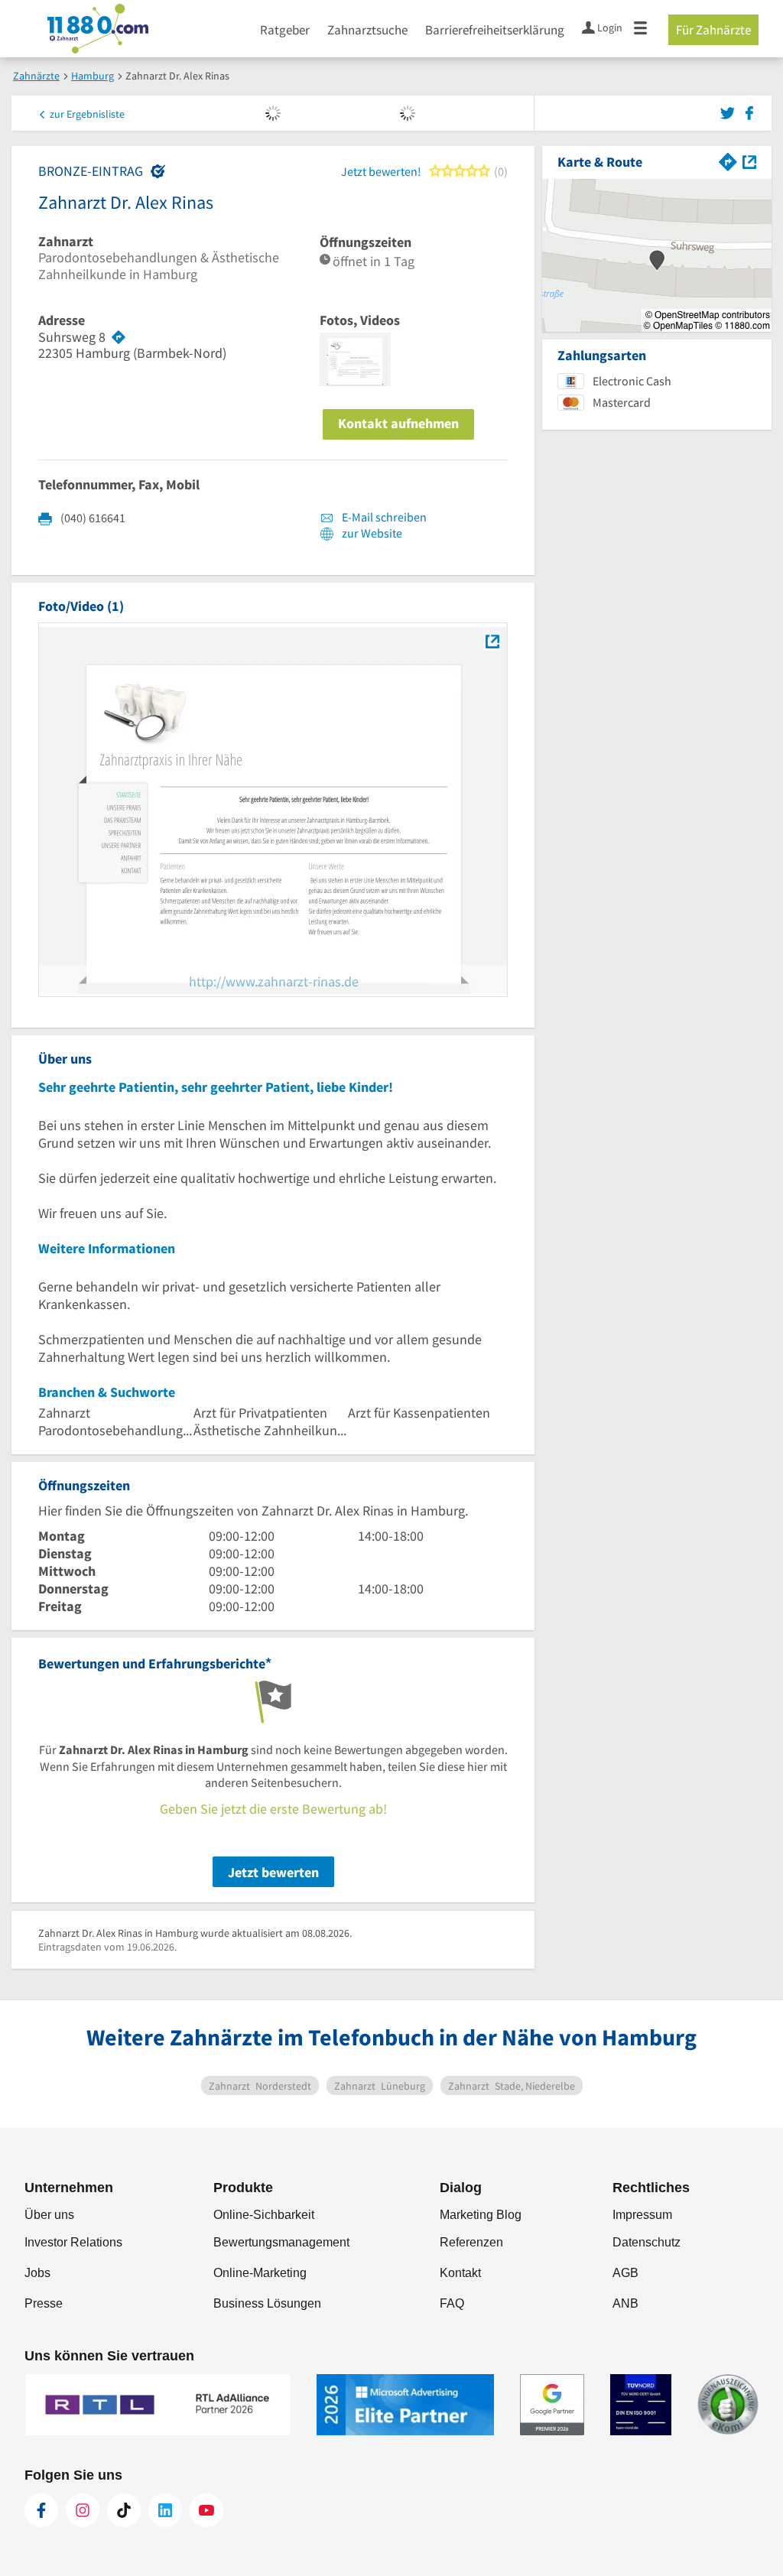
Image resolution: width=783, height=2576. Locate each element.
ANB (625, 2303)
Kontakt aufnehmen (398, 423)
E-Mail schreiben (383, 517)
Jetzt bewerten (273, 1872)
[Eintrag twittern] (730, 112)
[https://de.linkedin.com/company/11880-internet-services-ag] (165, 2510)
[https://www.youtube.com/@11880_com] (206, 2510)
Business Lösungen (267, 2303)
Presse (44, 2303)
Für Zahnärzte (713, 30)
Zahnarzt (66, 242)
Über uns (49, 2215)
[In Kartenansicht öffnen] (749, 160)
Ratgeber (285, 30)
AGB (625, 2273)
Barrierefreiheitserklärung (495, 30)
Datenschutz (647, 2242)
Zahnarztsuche (367, 30)
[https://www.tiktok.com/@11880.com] (124, 2510)
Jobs (37, 2273)
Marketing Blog (481, 2215)
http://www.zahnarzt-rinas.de (274, 981)
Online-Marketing (260, 2273)
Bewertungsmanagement (281, 2242)
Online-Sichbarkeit (264, 2215)
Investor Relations (73, 2242)
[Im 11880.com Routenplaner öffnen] (728, 160)
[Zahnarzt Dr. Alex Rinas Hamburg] (492, 641)
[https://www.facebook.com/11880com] (41, 2510)
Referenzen (471, 2242)
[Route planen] (119, 337)
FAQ (452, 2303)
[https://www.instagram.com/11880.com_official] (83, 2510)
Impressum (642, 2215)
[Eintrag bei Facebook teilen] (749, 112)
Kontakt (460, 2273)
